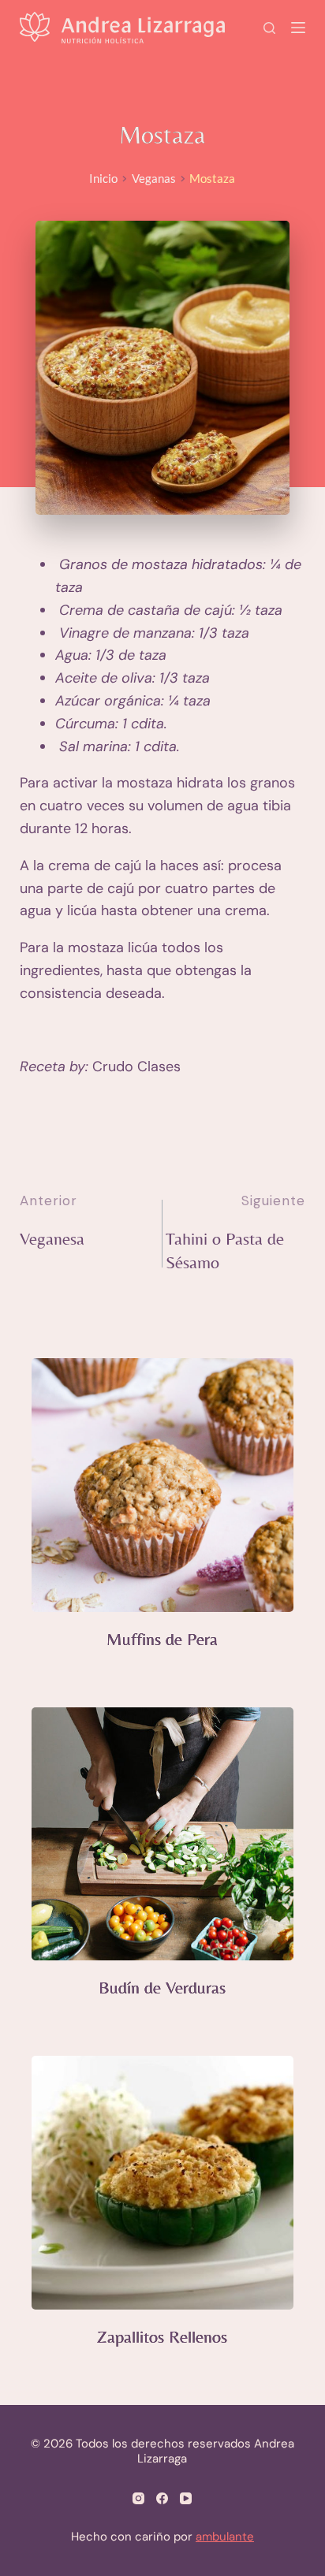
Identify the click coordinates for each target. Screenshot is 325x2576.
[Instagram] (138, 2498)
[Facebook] (162, 2498)
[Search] (269, 28)
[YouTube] (186, 2498)
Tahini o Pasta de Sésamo (225, 1251)
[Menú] (298, 28)
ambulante (225, 2537)
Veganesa (52, 1239)
